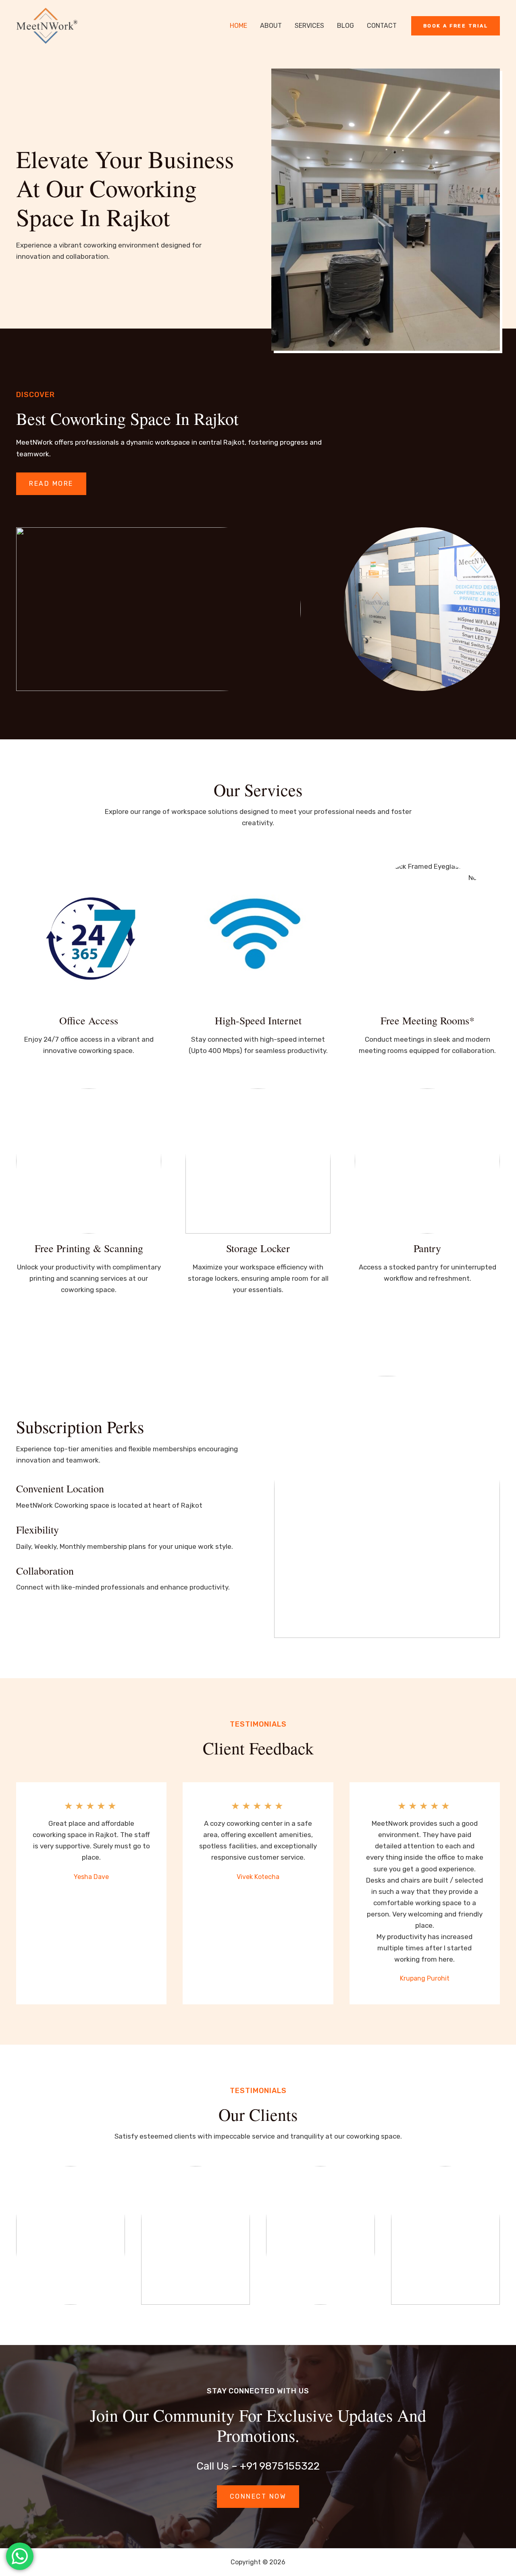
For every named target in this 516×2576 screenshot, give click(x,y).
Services (309, 26)
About (271, 26)
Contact (382, 26)
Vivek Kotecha (258, 1877)
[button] (456, 26)
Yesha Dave (91, 1877)
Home (238, 26)
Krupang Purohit (425, 1978)
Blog (345, 26)
